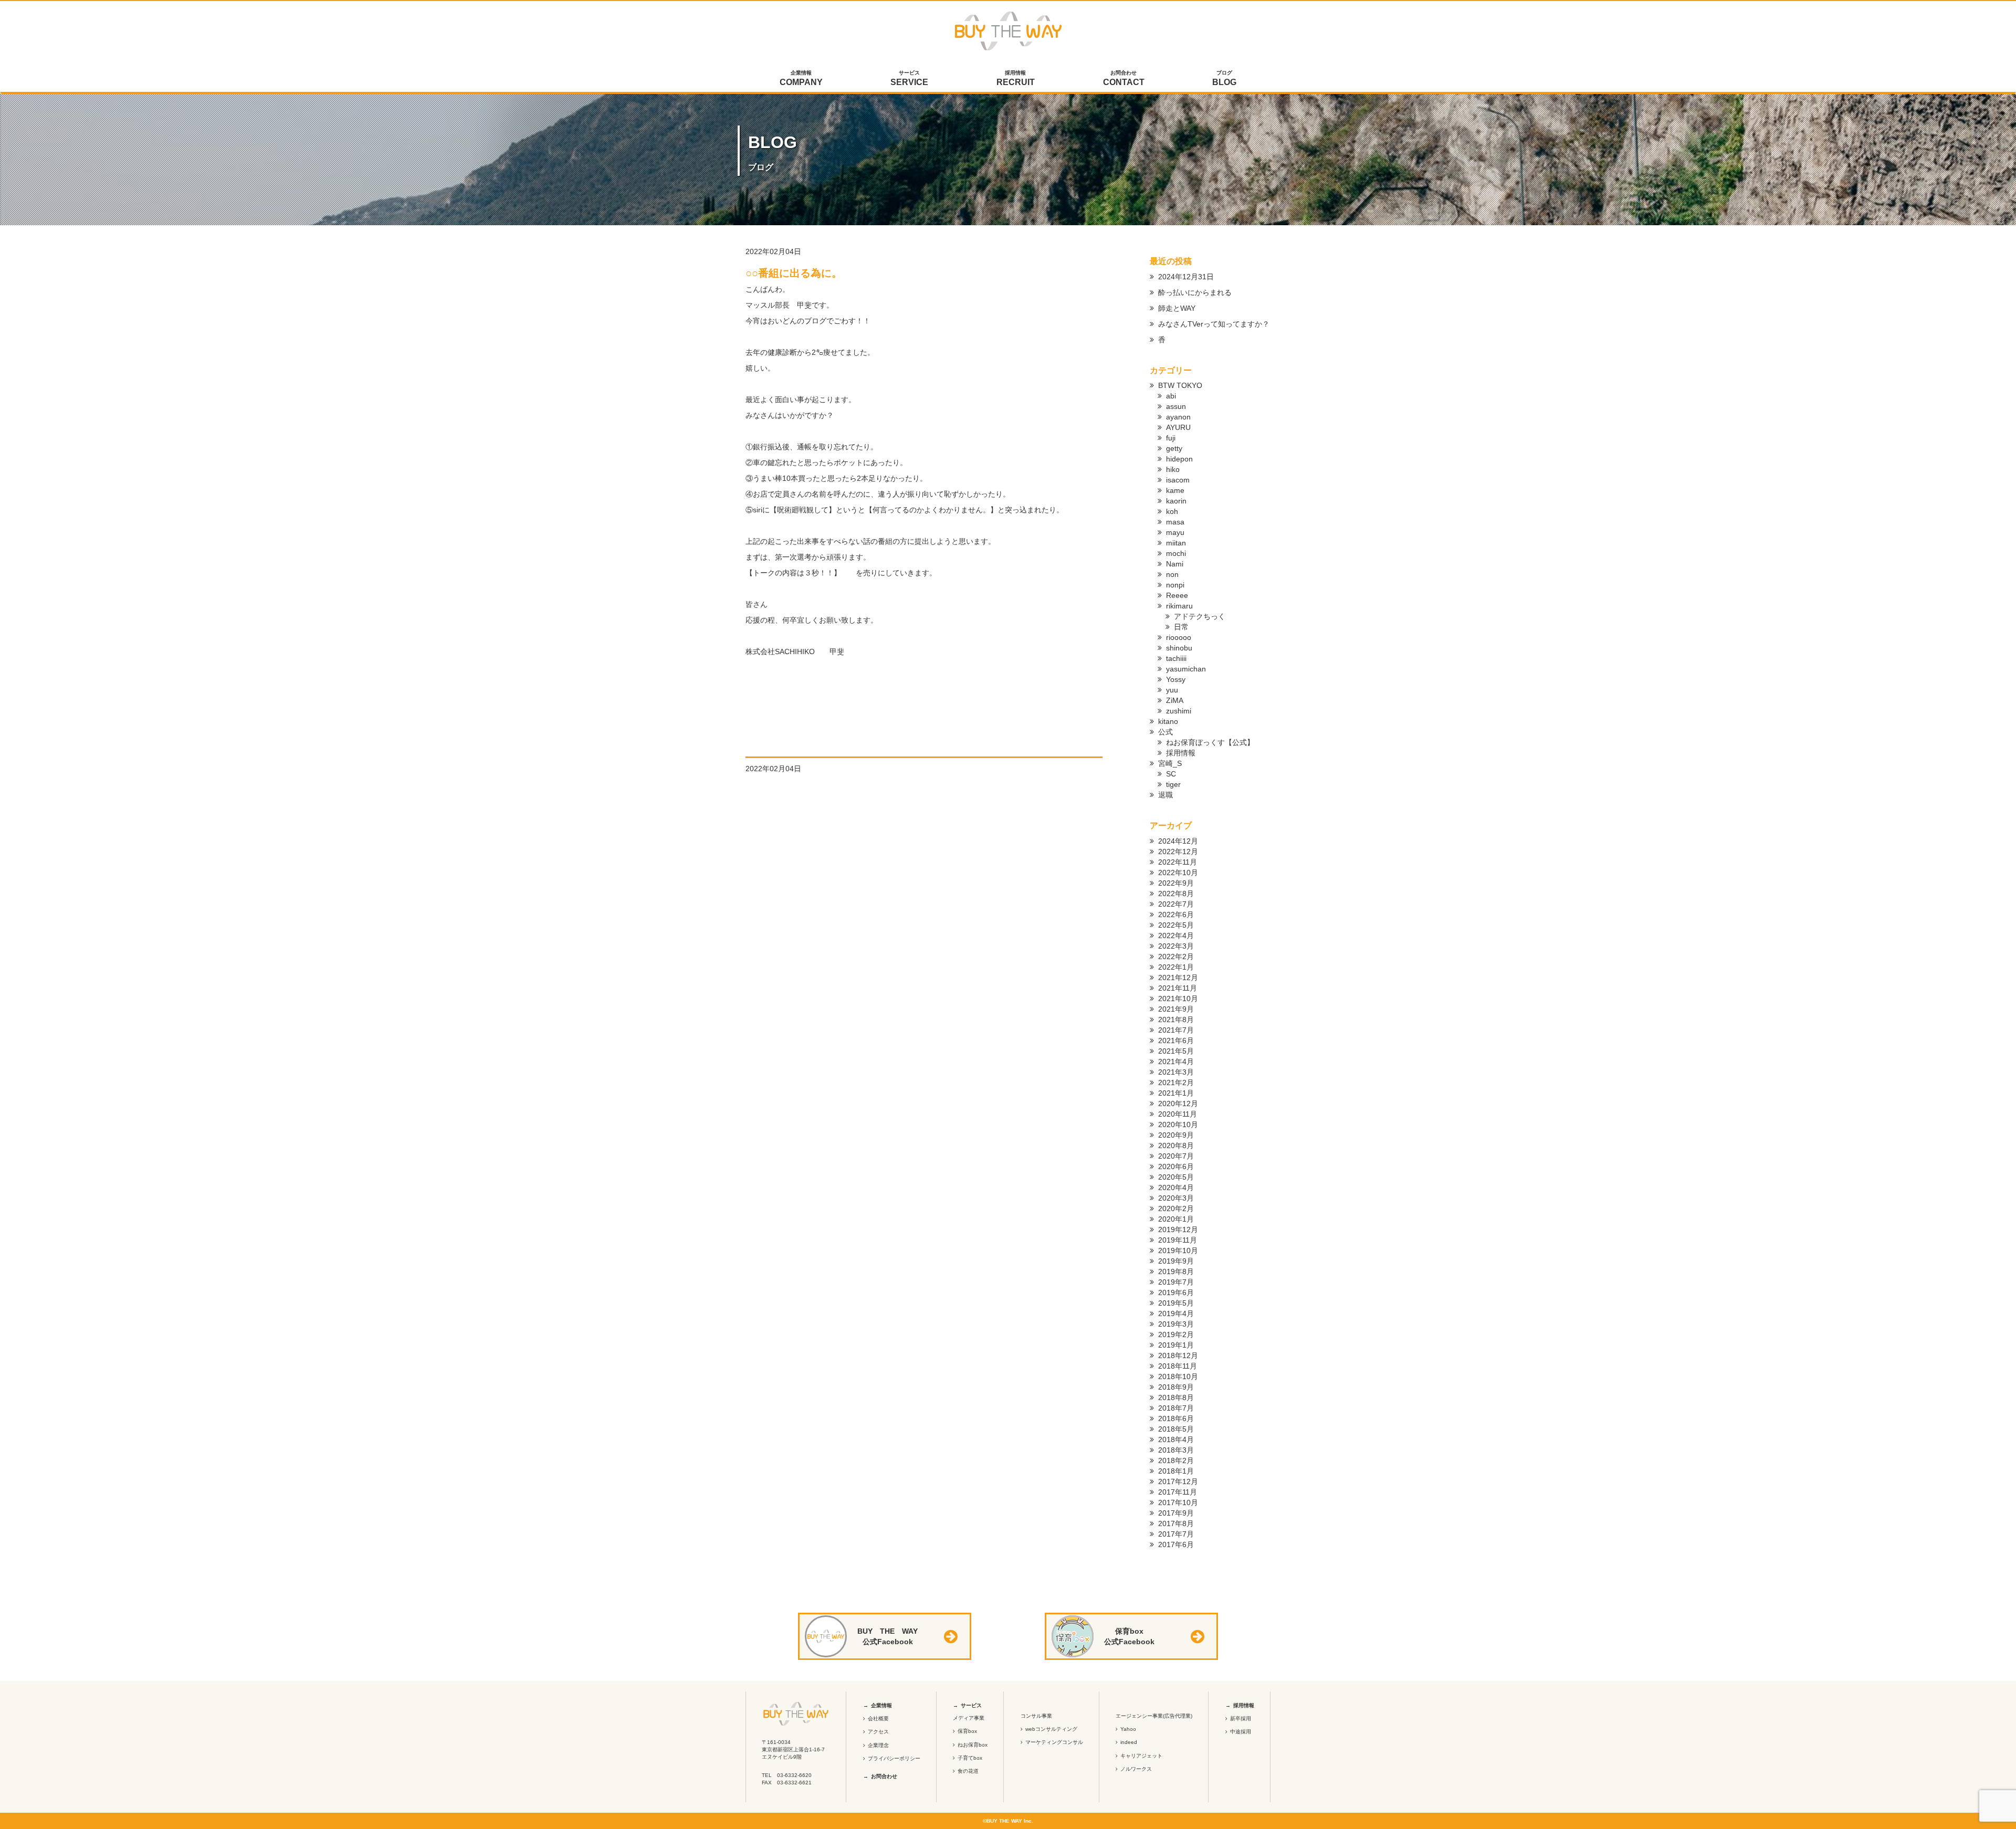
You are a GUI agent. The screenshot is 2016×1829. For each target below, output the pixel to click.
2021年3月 (1176, 1072)
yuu (1172, 690)
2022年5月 (1176, 925)
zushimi (1179, 711)
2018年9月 (1176, 1387)
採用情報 (1016, 78)
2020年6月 (1176, 1166)
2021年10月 (1178, 998)
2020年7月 (1176, 1156)
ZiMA (1175, 700)
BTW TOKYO (1180, 385)
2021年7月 (1176, 1030)
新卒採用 (1241, 1718)
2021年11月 (1178, 988)
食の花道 (968, 1771)
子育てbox (970, 1758)
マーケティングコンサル (1054, 1742)
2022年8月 (1176, 894)
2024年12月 (1178, 841)
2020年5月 (1176, 1177)
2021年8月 (1176, 1019)
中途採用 (1241, 1732)
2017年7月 (1176, 1534)
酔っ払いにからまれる (1195, 292)
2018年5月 (1176, 1429)
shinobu (1179, 648)
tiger (1173, 784)
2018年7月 (1176, 1408)
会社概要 (878, 1718)
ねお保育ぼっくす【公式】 (1210, 742)
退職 (1165, 795)
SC (1171, 774)
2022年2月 (1176, 956)
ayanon (1178, 417)
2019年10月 (1178, 1250)
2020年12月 (1178, 1103)
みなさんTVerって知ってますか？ (1214, 324)
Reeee (1177, 595)
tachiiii (1176, 658)
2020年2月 (1176, 1208)
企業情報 (801, 78)
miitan (1176, 543)
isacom (1178, 480)
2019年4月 (1176, 1313)
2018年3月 (1176, 1450)
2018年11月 (1178, 1366)
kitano (1168, 721)
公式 (1165, 732)
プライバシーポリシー (894, 1758)
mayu (1175, 532)
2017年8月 (1176, 1523)
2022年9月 (1176, 883)
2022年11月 (1178, 862)
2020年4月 (1176, 1187)
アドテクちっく (1200, 616)
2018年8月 (1176, 1397)
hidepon (1179, 459)
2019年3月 (1176, 1324)
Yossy (1176, 679)
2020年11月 (1178, 1114)
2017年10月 (1178, 1502)
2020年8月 (1176, 1145)
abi (1171, 396)
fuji (1171, 438)
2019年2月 (1176, 1334)
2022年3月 (1176, 946)
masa (1175, 522)
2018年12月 (1178, 1355)
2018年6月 (1176, 1418)
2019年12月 (1178, 1229)
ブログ (1224, 78)
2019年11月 (1178, 1240)
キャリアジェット (1141, 1756)
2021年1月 (1176, 1093)
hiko (1173, 469)
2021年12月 (1178, 977)
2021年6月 (1176, 1040)
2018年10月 (1178, 1376)
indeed (1129, 1742)
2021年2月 (1176, 1082)
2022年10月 (1178, 873)
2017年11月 (1178, 1492)
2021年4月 (1176, 1061)
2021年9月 (1176, 1009)
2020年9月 (1176, 1135)
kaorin (1176, 501)
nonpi (1175, 585)
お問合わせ (1124, 78)
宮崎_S (1170, 763)
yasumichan (1186, 669)
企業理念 (878, 1745)
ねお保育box (973, 1745)
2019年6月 (1176, 1292)
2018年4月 (1176, 1439)
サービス (909, 78)
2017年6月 (1176, 1544)
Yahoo (1128, 1729)
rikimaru (1179, 606)
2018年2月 (1176, 1460)
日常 (1181, 627)
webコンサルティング (1051, 1729)
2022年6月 (1176, 915)
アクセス (878, 1732)
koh (1172, 511)
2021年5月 (1176, 1051)
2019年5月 (1176, 1303)
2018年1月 (1176, 1471)
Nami (1175, 564)
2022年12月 (1178, 852)
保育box (967, 1731)
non (1172, 574)
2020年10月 (1178, 1124)
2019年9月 (1176, 1261)
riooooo (1179, 637)
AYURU (1178, 427)
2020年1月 (1176, 1219)
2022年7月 (1176, 904)
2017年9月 (1176, 1513)
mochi (1176, 553)
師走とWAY (1177, 308)
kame (1175, 490)
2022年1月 (1176, 967)
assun (1176, 406)
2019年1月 (1176, 1345)
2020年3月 (1176, 1198)
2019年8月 (1176, 1271)
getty (1174, 448)
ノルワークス (1136, 1769)
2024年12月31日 (1186, 277)
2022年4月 (1176, 935)
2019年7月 (1176, 1282)
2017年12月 (1178, 1481)
